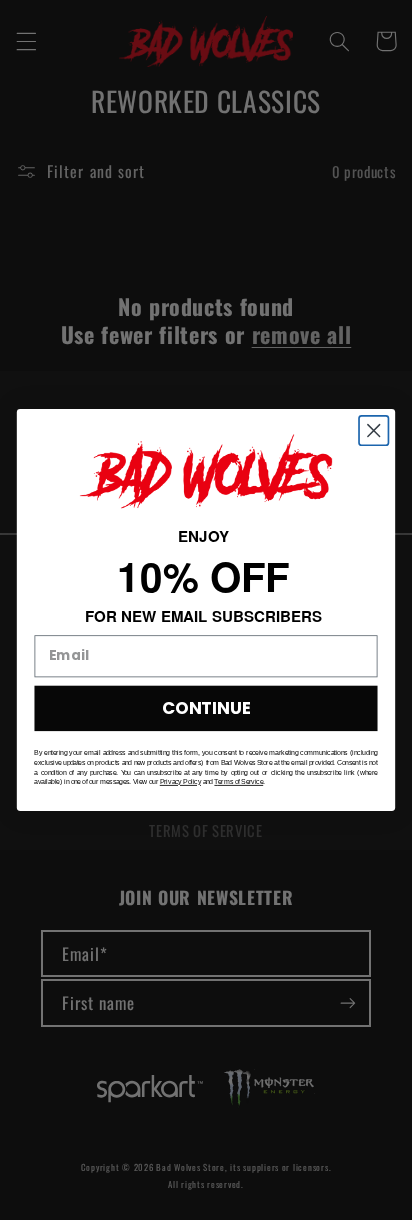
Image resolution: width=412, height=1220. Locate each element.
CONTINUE (206, 708)
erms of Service (240, 782)
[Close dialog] (373, 430)
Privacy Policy (180, 782)
